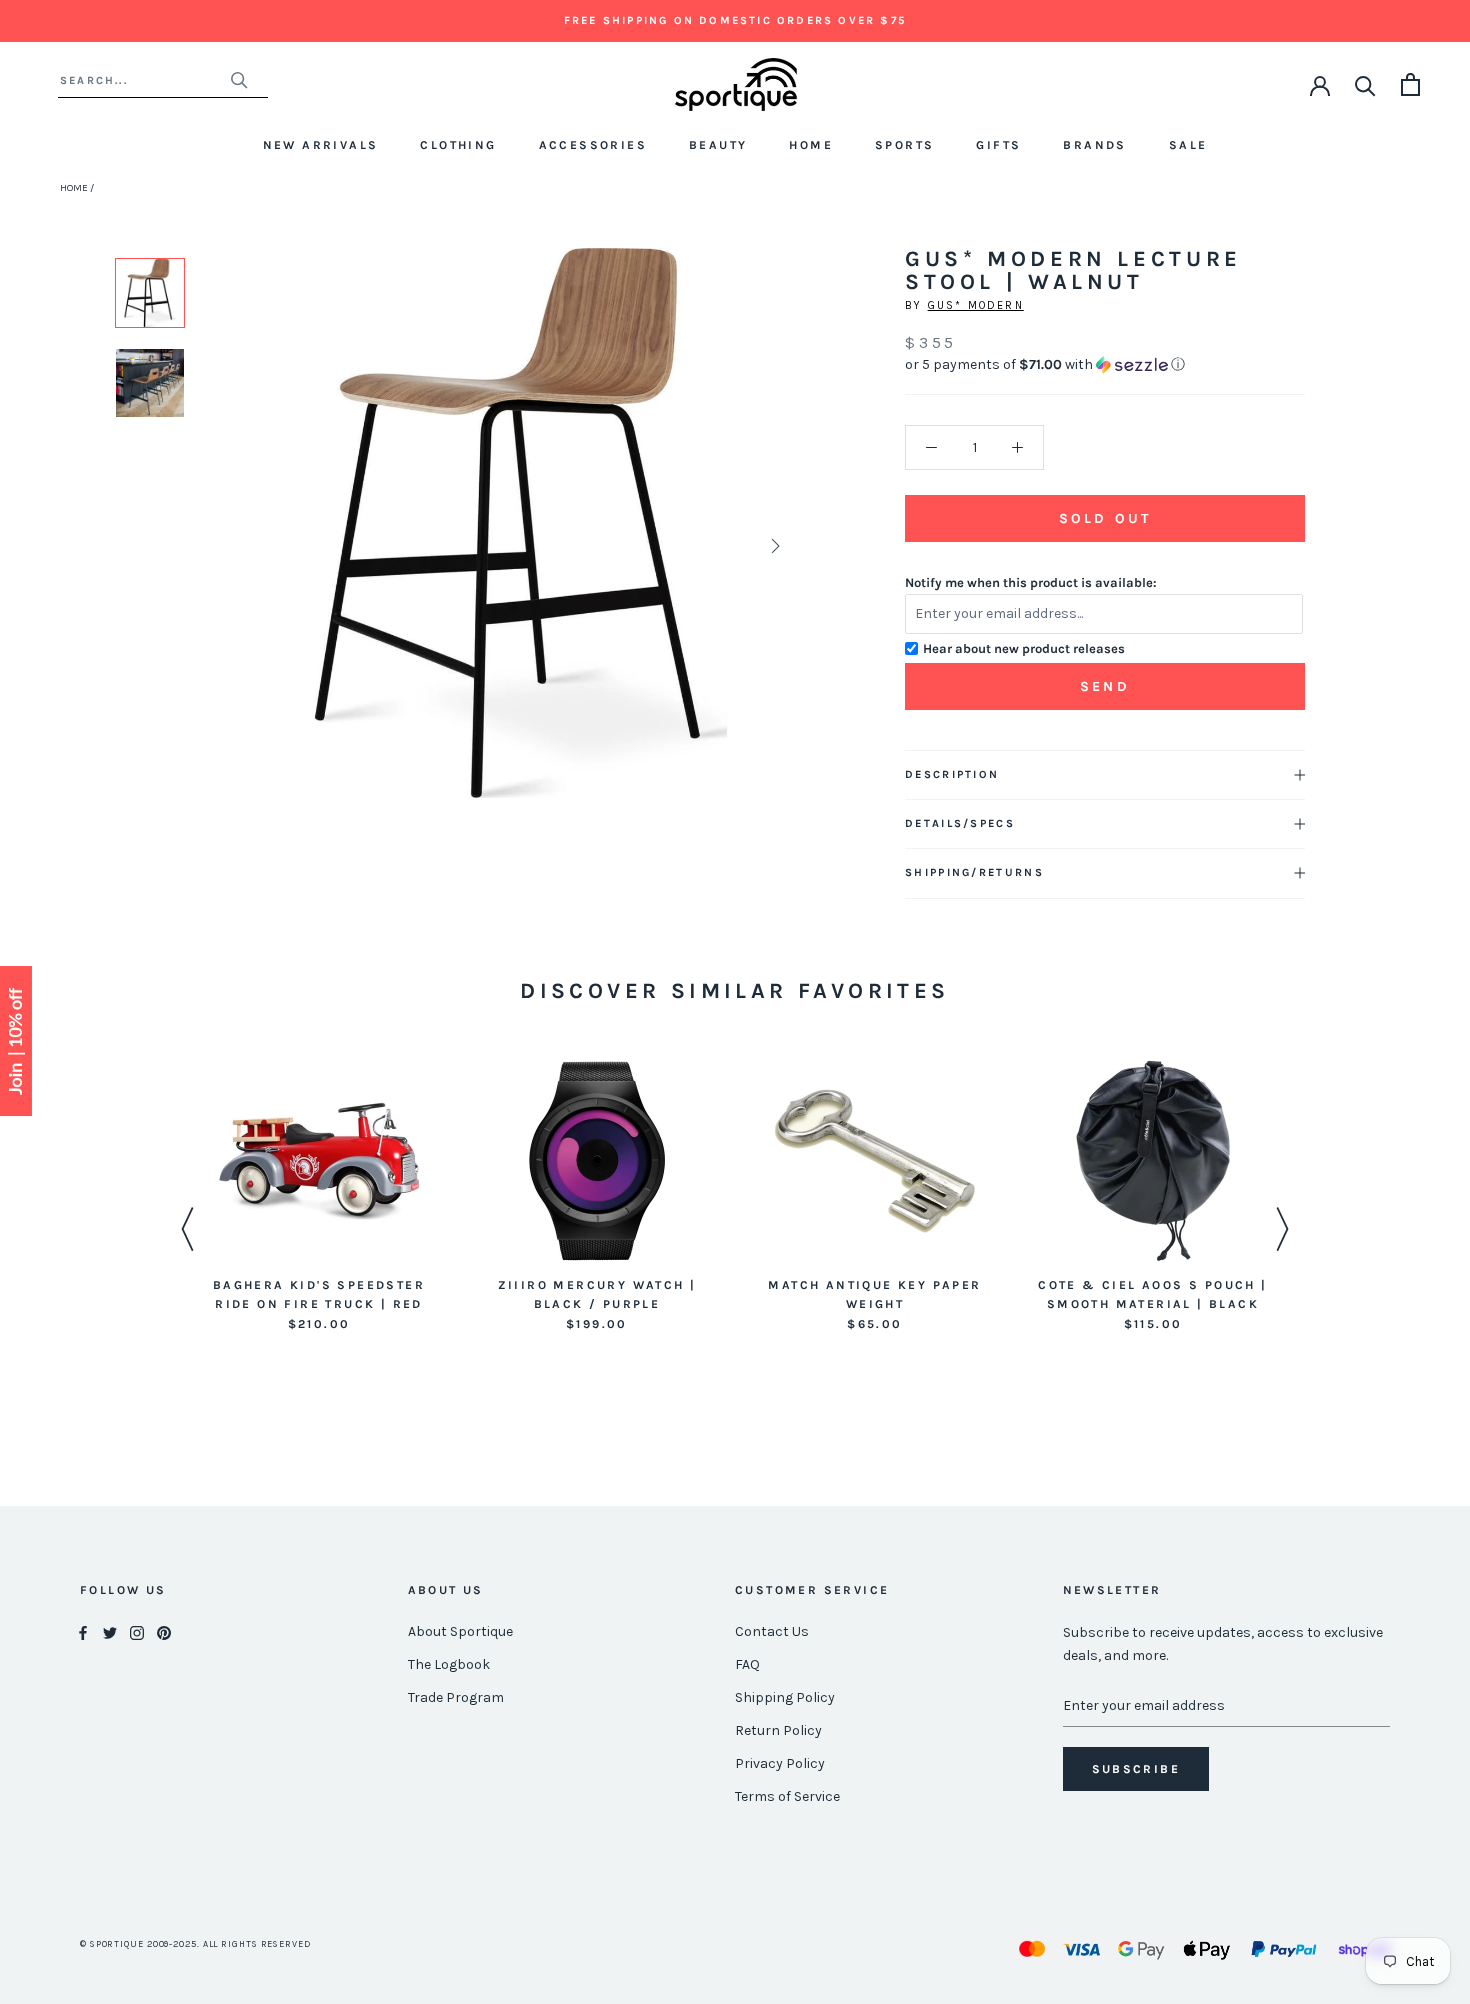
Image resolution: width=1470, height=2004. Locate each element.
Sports (904, 145)
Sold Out (1105, 518)
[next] (773, 545)
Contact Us (772, 1631)
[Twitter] (110, 1632)
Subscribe (1136, 1769)
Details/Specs (960, 823)
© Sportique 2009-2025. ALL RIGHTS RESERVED (195, 1944)
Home (811, 145)
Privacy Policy (780, 1763)
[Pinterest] (164, 1632)
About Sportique (460, 1631)
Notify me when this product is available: (1031, 582)
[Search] (1365, 84)
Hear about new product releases (1024, 648)
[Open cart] (1410, 84)
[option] (150, 293)
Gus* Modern (976, 305)
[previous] (268, 545)
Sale (1188, 145)
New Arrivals (321, 145)
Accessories (593, 145)
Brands (1094, 145)
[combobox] (144, 80)
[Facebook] (83, 1632)
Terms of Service (787, 1796)
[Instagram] (137, 1632)
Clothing (458, 145)
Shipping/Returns (974, 872)
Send (1105, 686)
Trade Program (456, 1697)
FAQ (747, 1664)
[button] (1105, 365)
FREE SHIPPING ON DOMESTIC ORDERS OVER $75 (735, 20)
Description (952, 774)
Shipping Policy (785, 1697)
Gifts (998, 145)
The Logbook (449, 1664)
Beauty (718, 145)
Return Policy (778, 1730)
